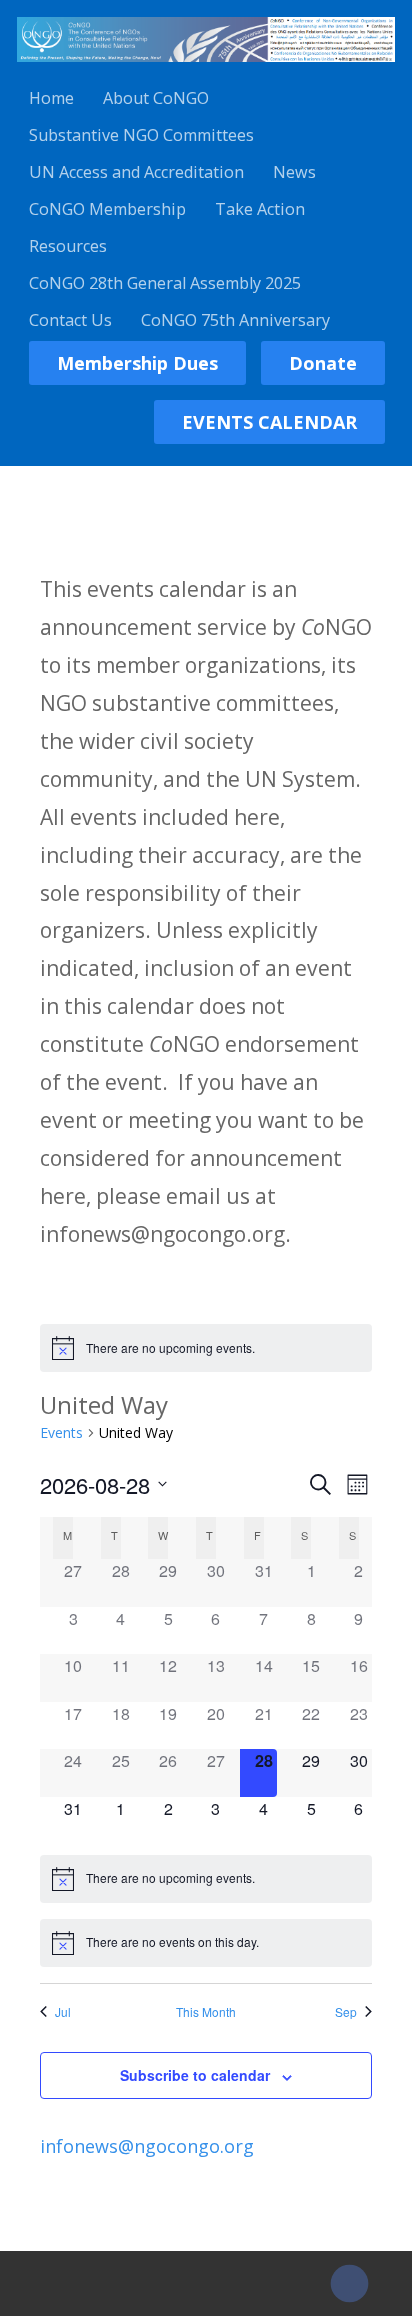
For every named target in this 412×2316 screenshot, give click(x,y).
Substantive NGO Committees (141, 135)
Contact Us (70, 320)
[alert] (206, 1348)
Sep (346, 2012)
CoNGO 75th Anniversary (235, 320)
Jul (63, 2012)
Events (61, 1432)
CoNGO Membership (107, 209)
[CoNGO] (206, 65)
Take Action (260, 209)
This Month (206, 2012)
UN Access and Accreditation (136, 172)
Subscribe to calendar (195, 2075)
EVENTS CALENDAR (269, 422)
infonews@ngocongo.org (147, 2146)
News (294, 172)
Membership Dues (137, 363)
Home (51, 98)
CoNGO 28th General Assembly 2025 (165, 283)
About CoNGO (156, 98)
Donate (323, 363)
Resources (68, 246)
